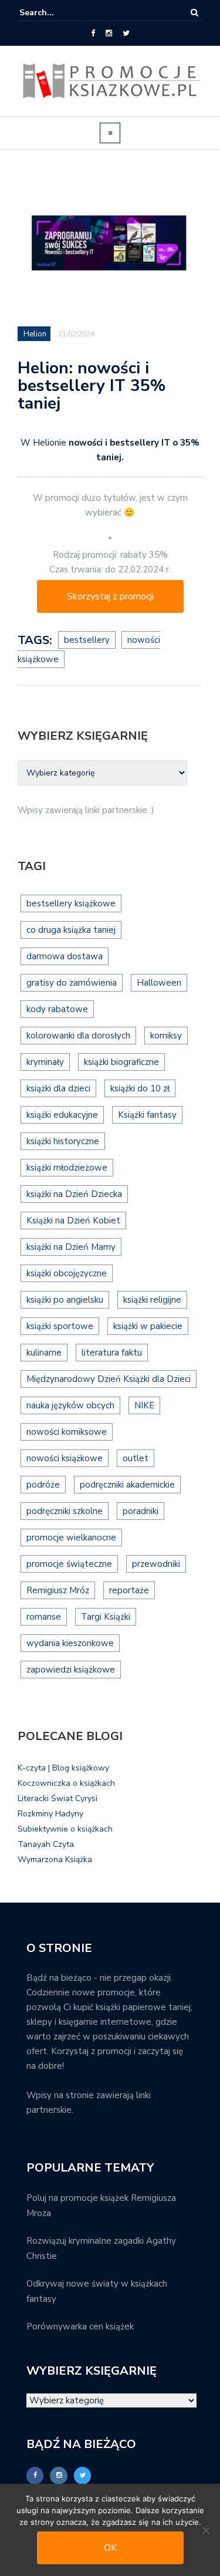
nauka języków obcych (70, 1405)
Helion (35, 334)
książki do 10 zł (140, 1088)
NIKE (144, 1405)
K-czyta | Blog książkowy (63, 1768)
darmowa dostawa (65, 956)
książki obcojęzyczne (67, 1273)
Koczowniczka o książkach (66, 1783)
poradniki (141, 1511)
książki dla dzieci (58, 1088)
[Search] (194, 13)
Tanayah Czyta (46, 1844)
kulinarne (44, 1353)
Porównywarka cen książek (80, 2327)
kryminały (45, 1062)
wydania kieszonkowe (70, 1643)
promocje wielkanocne (71, 1537)
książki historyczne (63, 1141)
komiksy (166, 1036)
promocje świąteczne (69, 1564)
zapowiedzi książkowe (71, 1670)
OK (110, 2548)
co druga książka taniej (71, 930)
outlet (136, 1458)
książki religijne (152, 1300)
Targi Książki (106, 1617)
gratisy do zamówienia (72, 983)
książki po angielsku (65, 1300)
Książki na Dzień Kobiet (73, 1220)
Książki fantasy (147, 1115)
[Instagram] (109, 33)
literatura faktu (112, 1353)
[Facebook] (93, 33)
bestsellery (87, 640)
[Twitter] (126, 33)
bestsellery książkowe (71, 903)
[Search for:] (55, 13)
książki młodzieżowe (67, 1168)
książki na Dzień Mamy (71, 1247)
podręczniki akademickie (127, 1485)
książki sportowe (60, 1326)
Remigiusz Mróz (58, 1590)
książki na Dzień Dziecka (74, 1194)
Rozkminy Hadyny (50, 1814)
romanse (44, 1617)
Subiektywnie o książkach (65, 1829)
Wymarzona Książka (55, 1859)
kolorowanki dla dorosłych (78, 1036)
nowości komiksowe (67, 1432)
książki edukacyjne (62, 1115)
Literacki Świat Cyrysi (57, 1798)
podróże (43, 1485)
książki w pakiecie (148, 1326)
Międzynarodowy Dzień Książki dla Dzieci (109, 1379)
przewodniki (156, 1564)
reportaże (129, 1590)
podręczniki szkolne (65, 1511)
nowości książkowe (65, 1458)
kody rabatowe (57, 1009)
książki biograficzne (121, 1062)
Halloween (159, 983)
